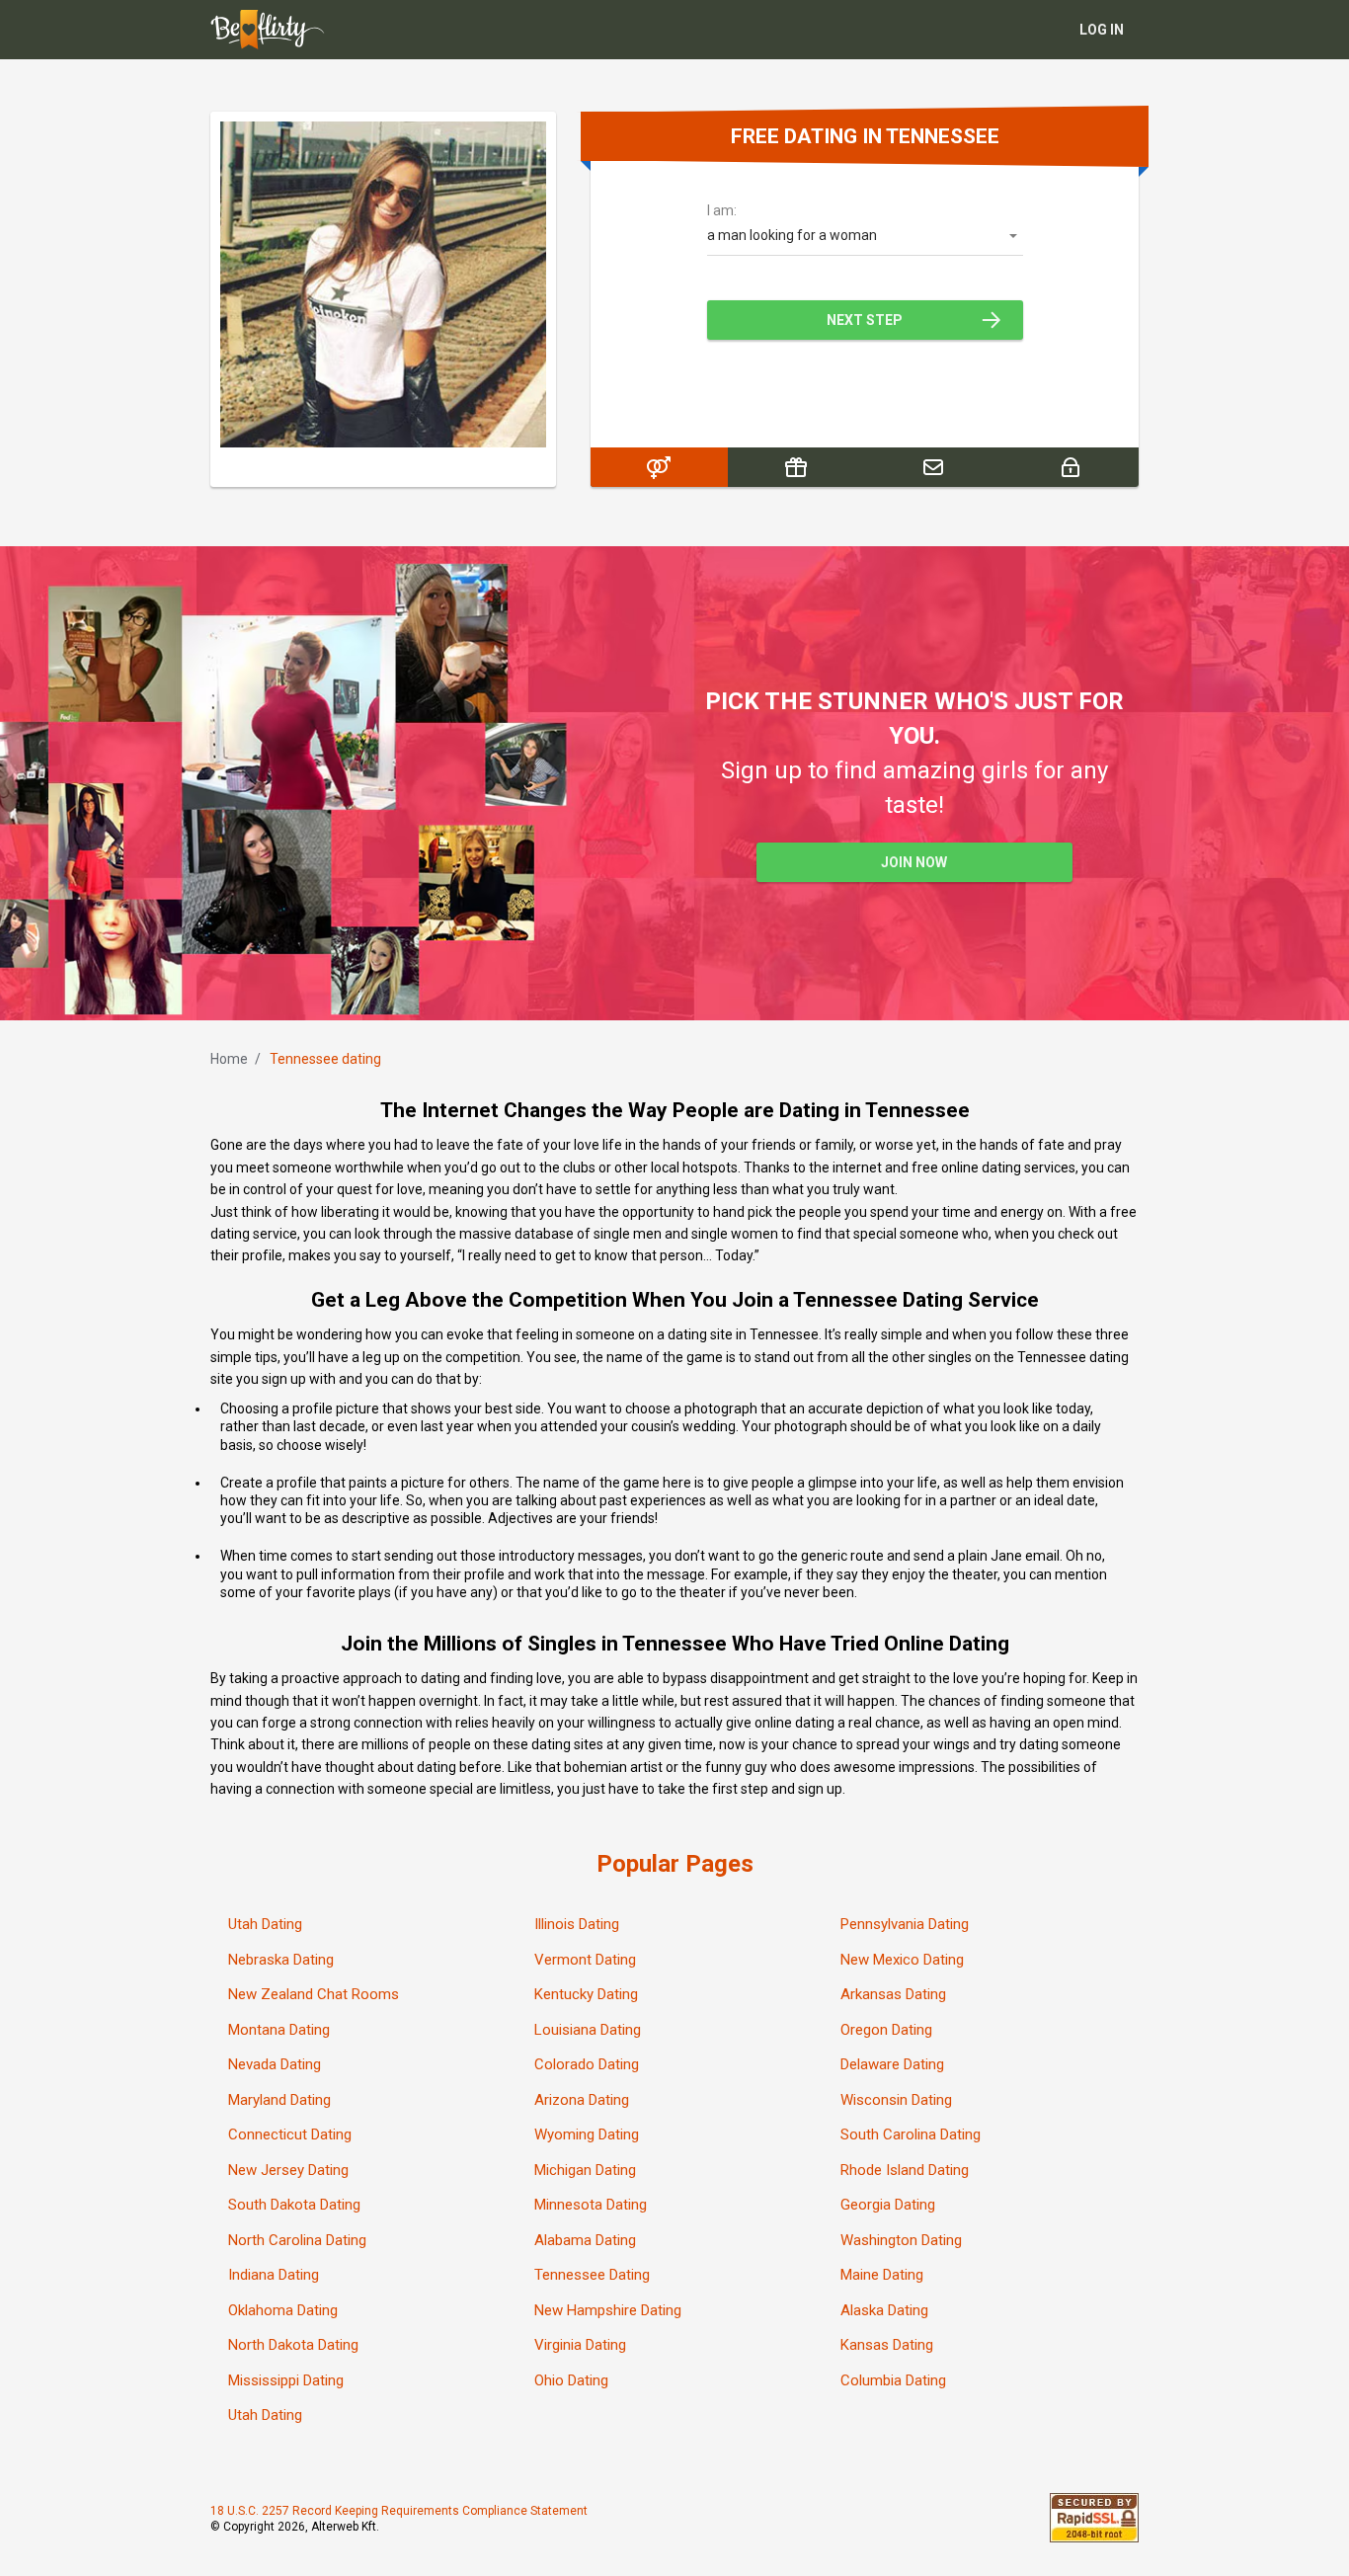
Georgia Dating (888, 2205)
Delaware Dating (892, 2064)
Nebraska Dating (281, 1960)
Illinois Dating (577, 1924)
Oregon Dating (886, 2030)
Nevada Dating (275, 2064)
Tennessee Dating (592, 2275)
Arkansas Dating (893, 1994)
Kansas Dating (887, 2345)
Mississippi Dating (286, 2380)
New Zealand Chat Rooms (314, 1994)
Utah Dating (265, 1924)
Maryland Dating (279, 2100)
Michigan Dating (585, 2170)
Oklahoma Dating (283, 2310)
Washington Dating (901, 2240)
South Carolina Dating (911, 2134)
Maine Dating (882, 2275)
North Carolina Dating (297, 2240)
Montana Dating (279, 2030)
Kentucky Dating (586, 1994)
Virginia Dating (580, 2345)
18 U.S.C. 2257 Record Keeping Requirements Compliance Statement (399, 2511)
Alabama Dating (585, 2240)
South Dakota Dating (294, 2205)
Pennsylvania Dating (905, 1924)
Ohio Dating (571, 2380)
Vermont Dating (585, 1960)
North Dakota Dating (293, 2345)
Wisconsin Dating (896, 2100)
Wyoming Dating (587, 2134)
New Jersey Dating (288, 2170)
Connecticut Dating (290, 2134)
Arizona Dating (582, 2100)
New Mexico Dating (902, 1960)
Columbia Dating (893, 2380)
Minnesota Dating (591, 2205)
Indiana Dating (274, 2275)
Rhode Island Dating (905, 2170)
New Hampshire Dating (608, 2310)
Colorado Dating (587, 2064)
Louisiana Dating (588, 2030)
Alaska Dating (884, 2310)
